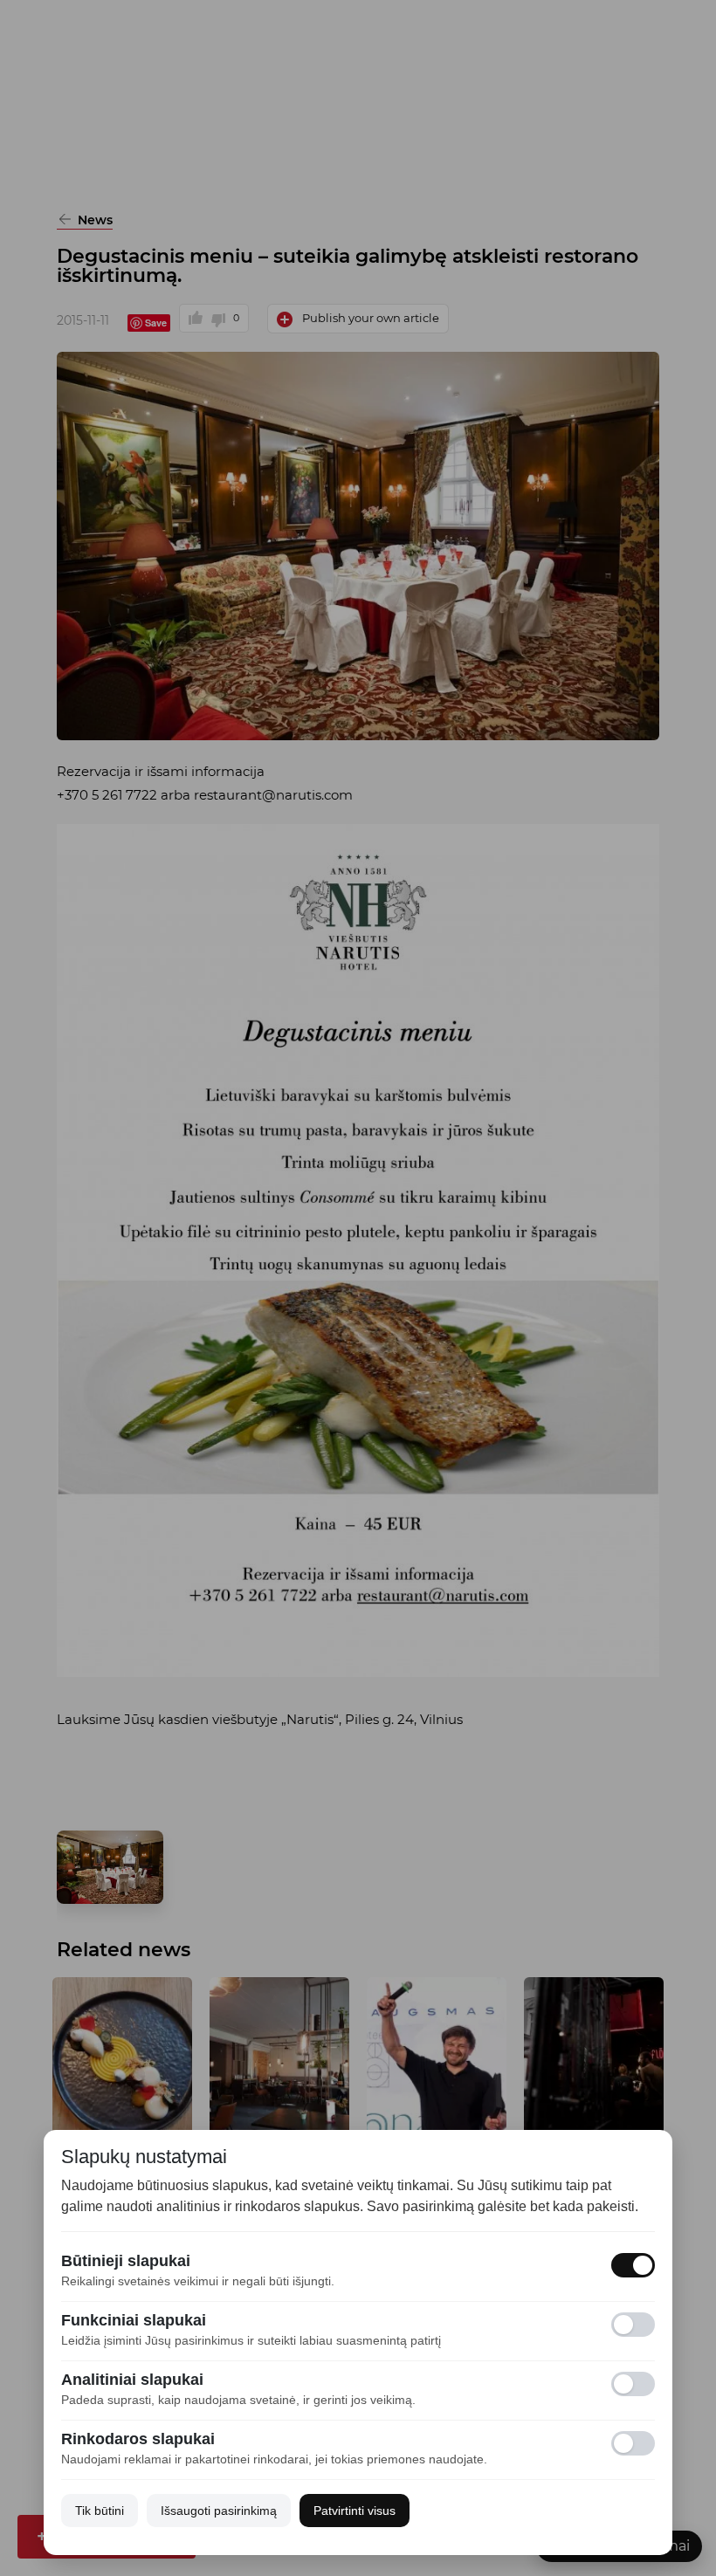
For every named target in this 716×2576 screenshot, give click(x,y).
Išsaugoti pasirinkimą (219, 2511)
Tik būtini (100, 2511)
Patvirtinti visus (355, 2511)
